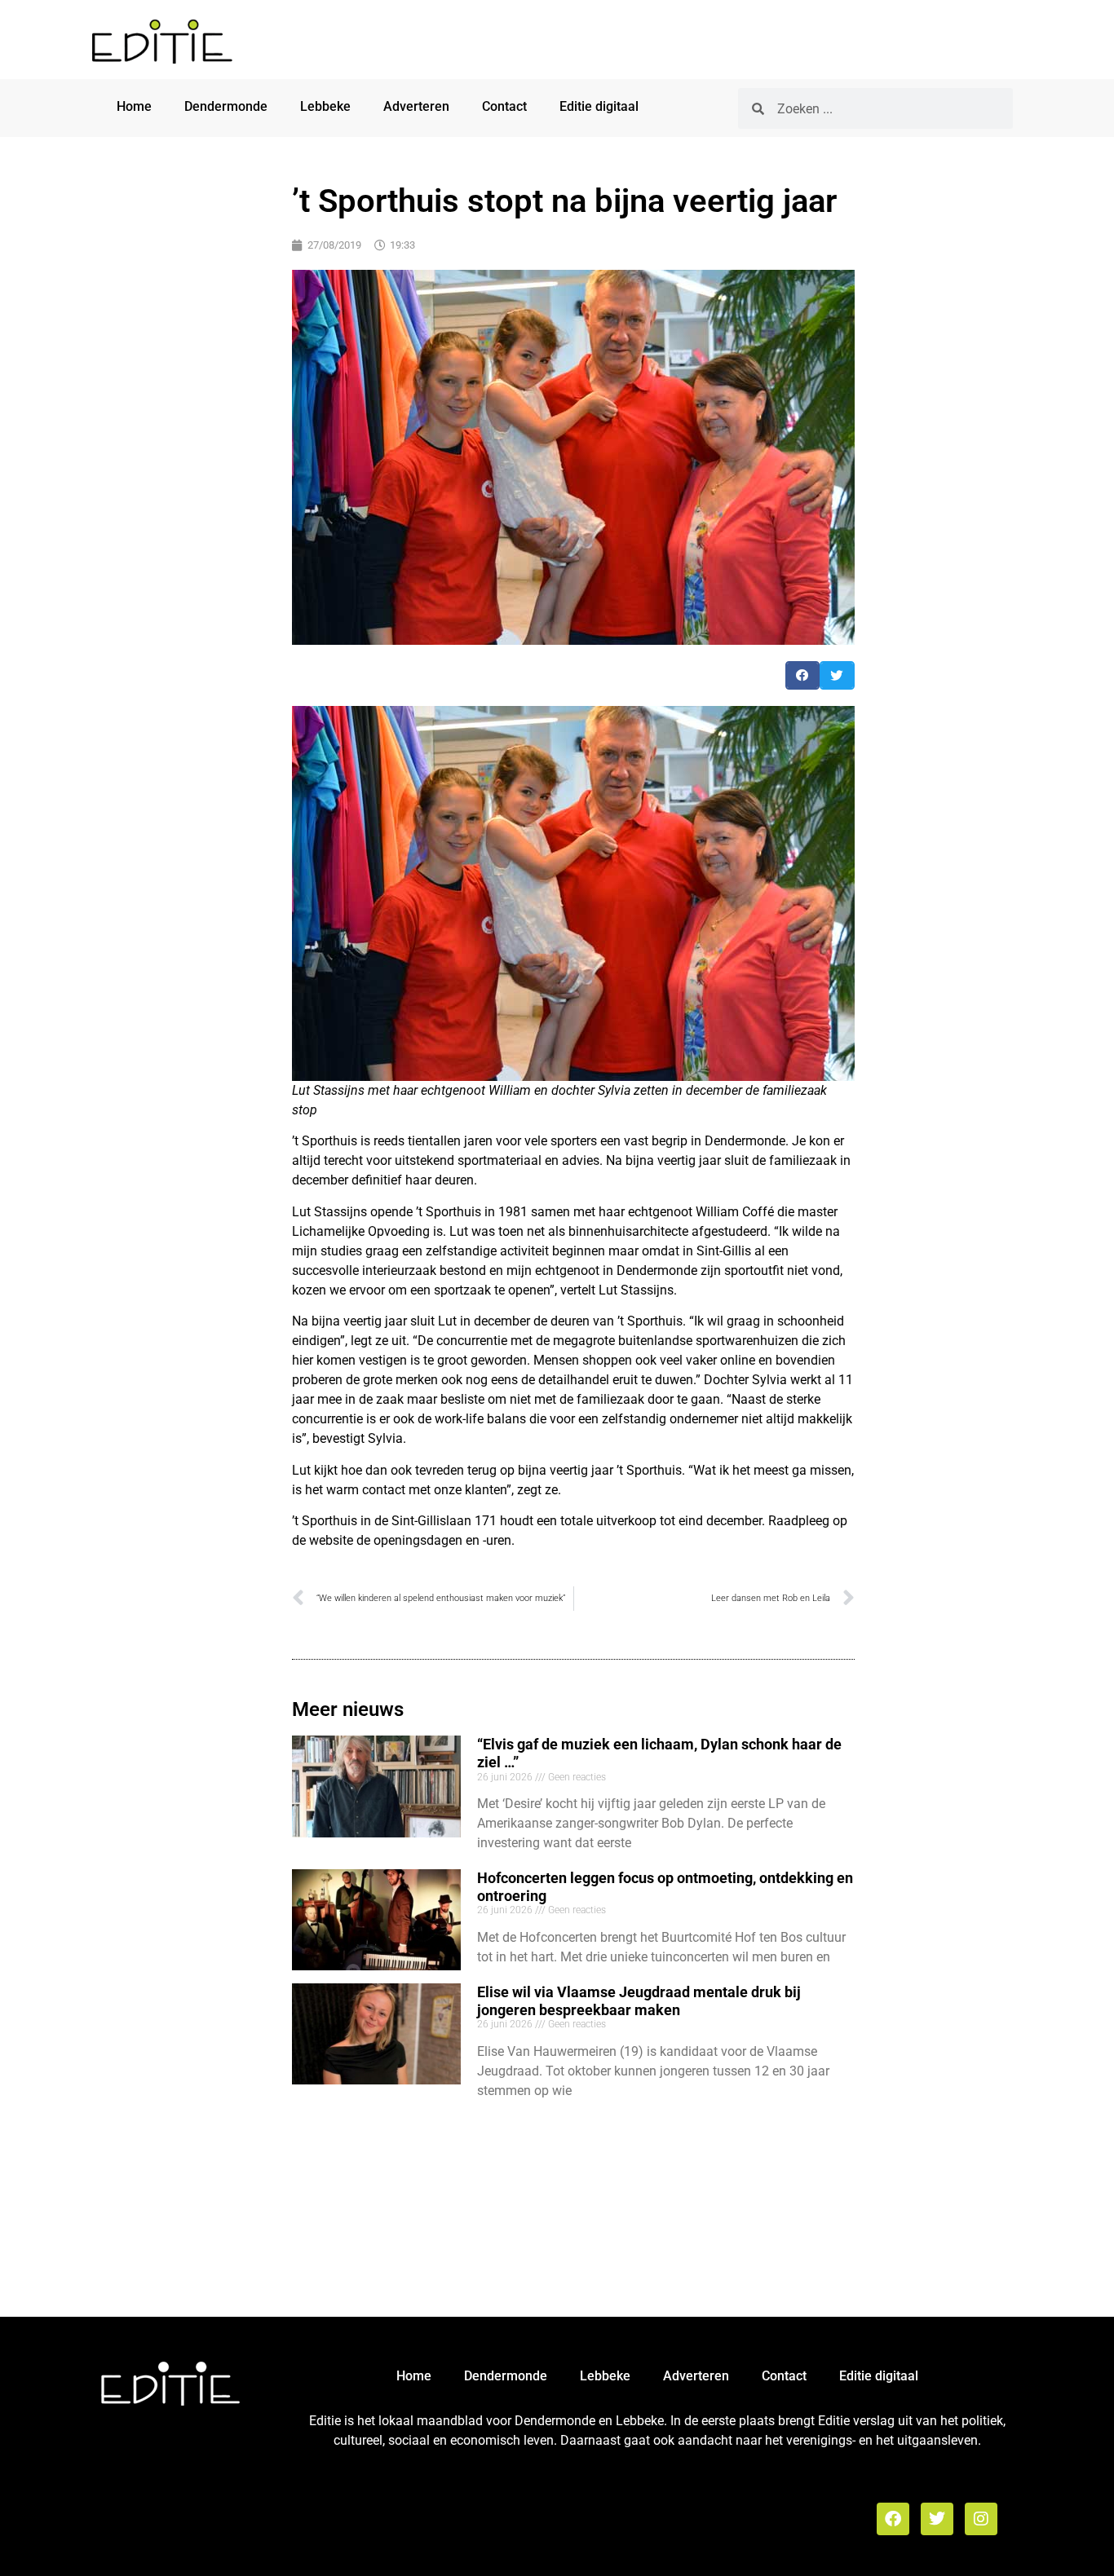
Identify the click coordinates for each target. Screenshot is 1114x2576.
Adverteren (416, 106)
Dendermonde (226, 106)
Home (134, 106)
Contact (504, 106)
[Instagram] (981, 2519)
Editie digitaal (599, 106)
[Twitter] (937, 2519)
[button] (803, 675)
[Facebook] (893, 2519)
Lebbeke (325, 106)
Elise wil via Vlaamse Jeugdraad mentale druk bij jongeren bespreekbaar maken (639, 2001)
